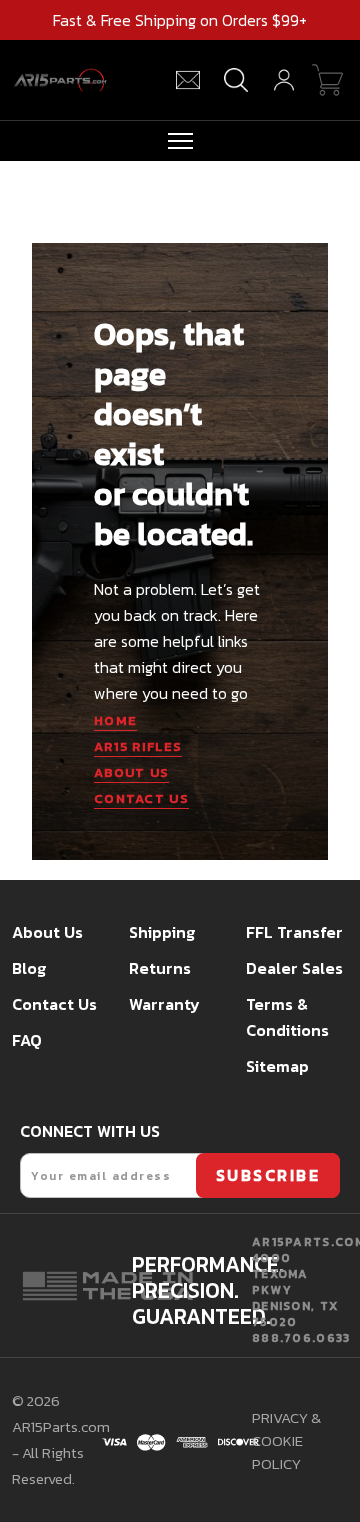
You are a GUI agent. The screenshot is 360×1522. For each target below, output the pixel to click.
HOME (115, 720)
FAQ (27, 1040)
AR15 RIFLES (138, 746)
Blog (29, 968)
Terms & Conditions (287, 1017)
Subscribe (268, 1175)
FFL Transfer (294, 932)
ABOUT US (131, 772)
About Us (47, 932)
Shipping (162, 932)
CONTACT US (141, 798)
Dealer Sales (294, 968)
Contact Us (54, 1004)
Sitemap (277, 1066)
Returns (160, 968)
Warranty (164, 1004)
